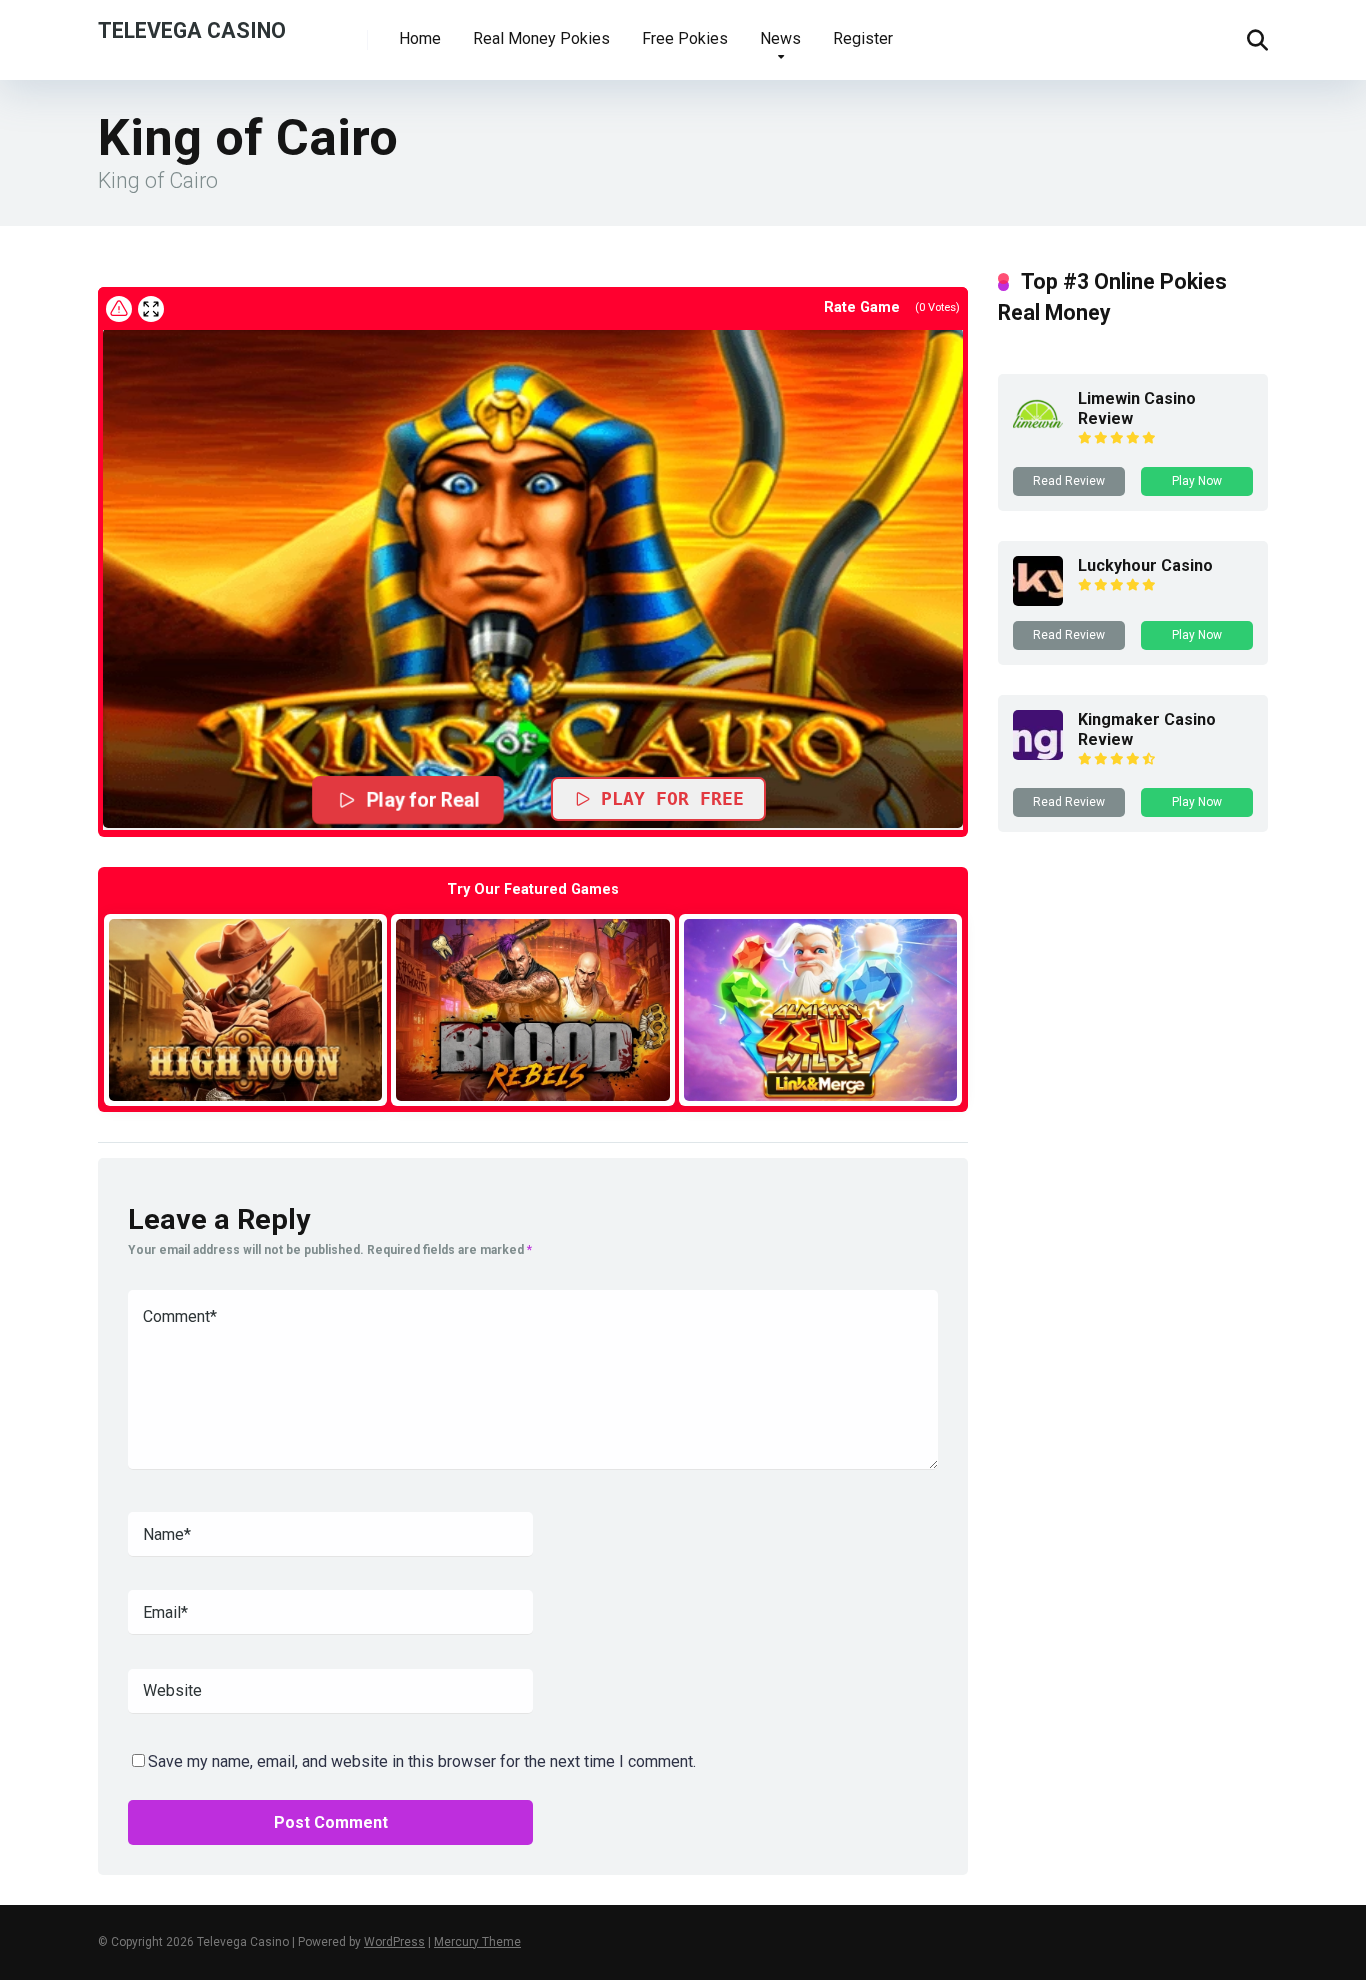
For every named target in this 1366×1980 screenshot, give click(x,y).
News (780, 38)
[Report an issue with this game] (119, 309)
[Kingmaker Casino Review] (1038, 754)
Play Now (1197, 481)
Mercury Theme (477, 1942)
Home (420, 38)
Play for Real (423, 799)
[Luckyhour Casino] (1038, 600)
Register (863, 38)
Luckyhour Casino (1145, 565)
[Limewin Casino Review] (1038, 433)
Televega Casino (192, 29)
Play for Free (672, 798)
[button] (533, 578)
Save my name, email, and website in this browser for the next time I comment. (422, 1761)
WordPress (394, 1942)
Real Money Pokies (541, 38)
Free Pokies (685, 38)
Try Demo (246, 1009)
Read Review (1069, 481)
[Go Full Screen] (151, 309)
